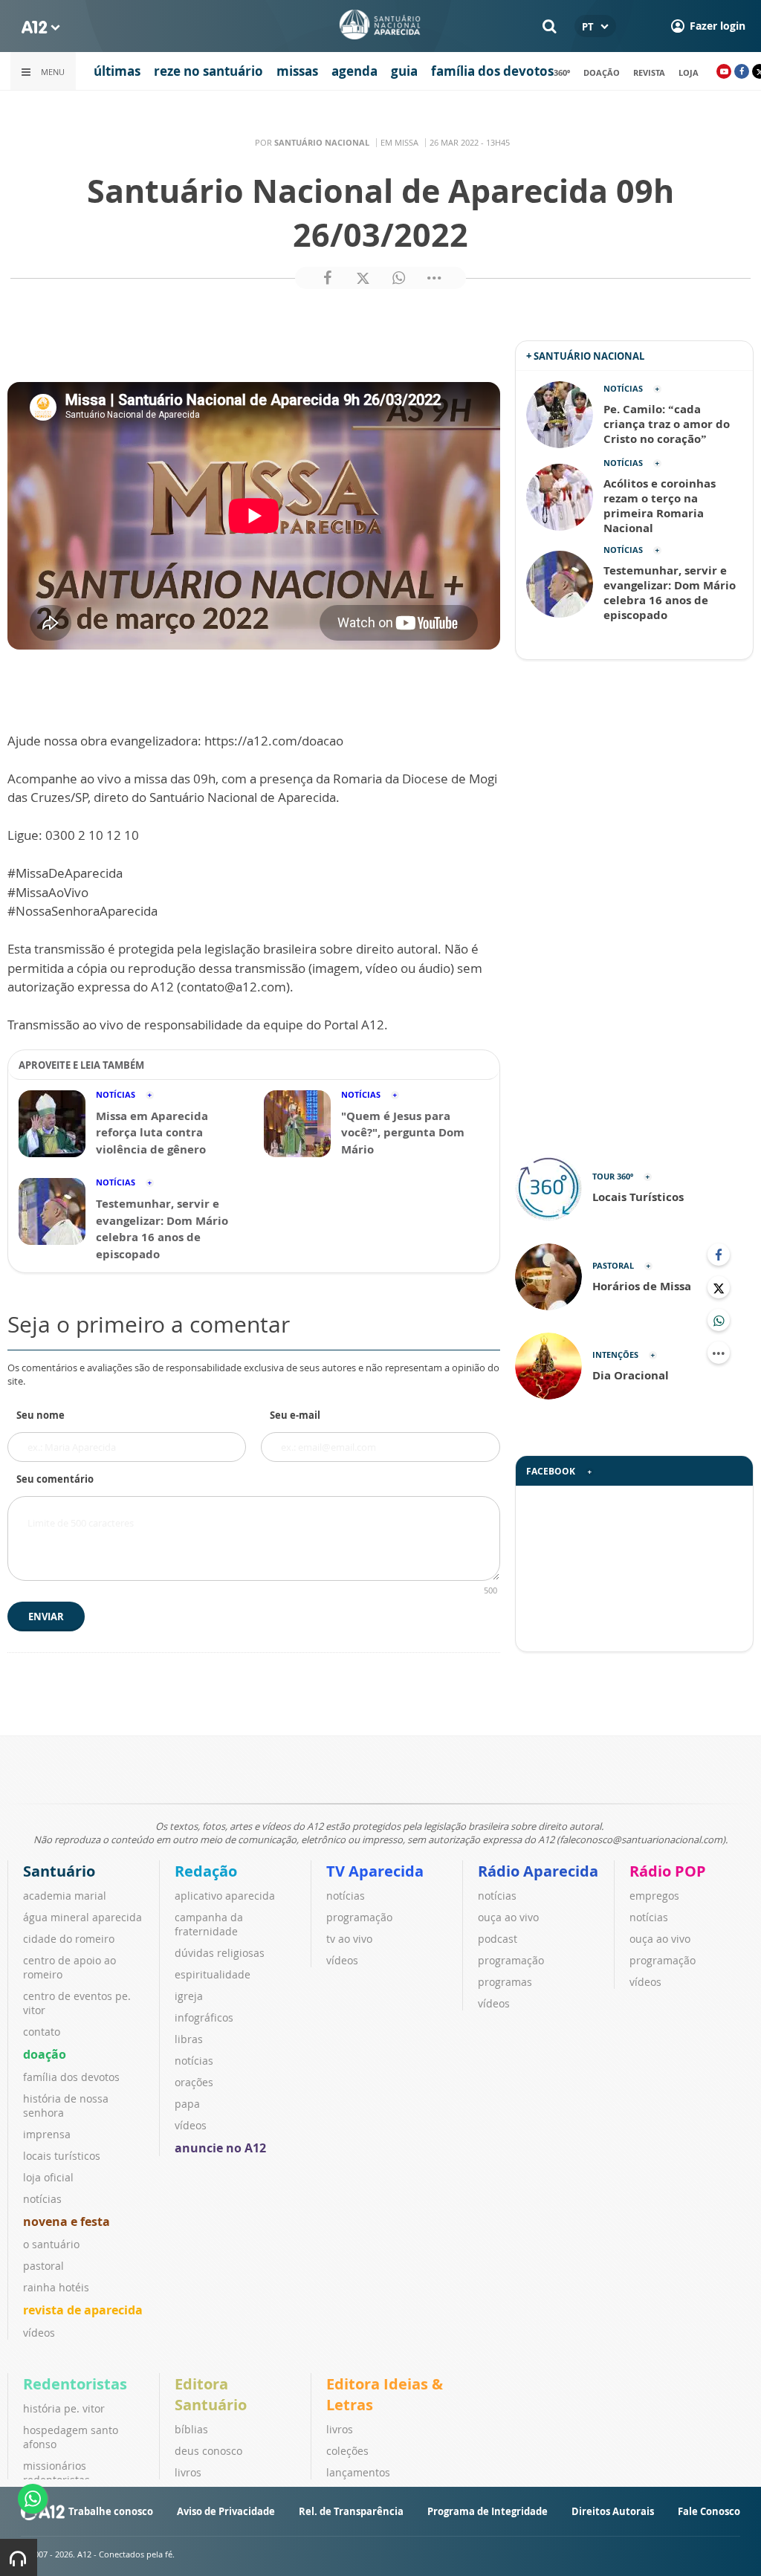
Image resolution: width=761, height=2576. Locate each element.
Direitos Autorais (613, 2511)
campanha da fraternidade (209, 1924)
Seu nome (41, 1415)
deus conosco (208, 2451)
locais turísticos (62, 2156)
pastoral (43, 2266)
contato (42, 2032)
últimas (117, 71)
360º (562, 72)
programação (359, 1917)
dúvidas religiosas (220, 1953)
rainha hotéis (56, 2287)
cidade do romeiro (69, 1939)
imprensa (47, 2134)
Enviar (46, 1617)
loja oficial (48, 2177)
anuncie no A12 (220, 2148)
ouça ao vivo (508, 1917)
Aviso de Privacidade (226, 2511)
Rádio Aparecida (538, 1871)
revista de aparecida (83, 2310)
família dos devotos (492, 71)
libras (189, 2039)
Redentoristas (75, 2384)
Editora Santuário (211, 2394)
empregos (654, 1896)
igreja (189, 1996)
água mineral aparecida (82, 1917)
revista (649, 72)
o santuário (51, 2244)
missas (297, 71)
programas (505, 1982)
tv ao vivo (349, 1939)
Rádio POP (668, 1871)
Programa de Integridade (488, 2511)
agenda (354, 71)
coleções (347, 2451)
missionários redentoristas (56, 2473)
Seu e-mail (295, 1415)
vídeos (39, 2333)
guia (404, 71)
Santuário (59, 1871)
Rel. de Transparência (351, 2511)
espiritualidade (213, 1974)
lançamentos (358, 2472)
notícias (42, 2199)
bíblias (191, 2429)
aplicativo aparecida (225, 1896)
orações (194, 2082)
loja (689, 72)
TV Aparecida (375, 1871)
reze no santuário (208, 71)
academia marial (65, 1896)
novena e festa (67, 2221)
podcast (498, 1939)
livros (188, 2472)
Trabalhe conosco (111, 2511)
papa (187, 2104)
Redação (206, 1871)
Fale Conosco (709, 2511)
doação (602, 72)
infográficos (204, 2017)
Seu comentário (55, 1479)
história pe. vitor (64, 2408)
